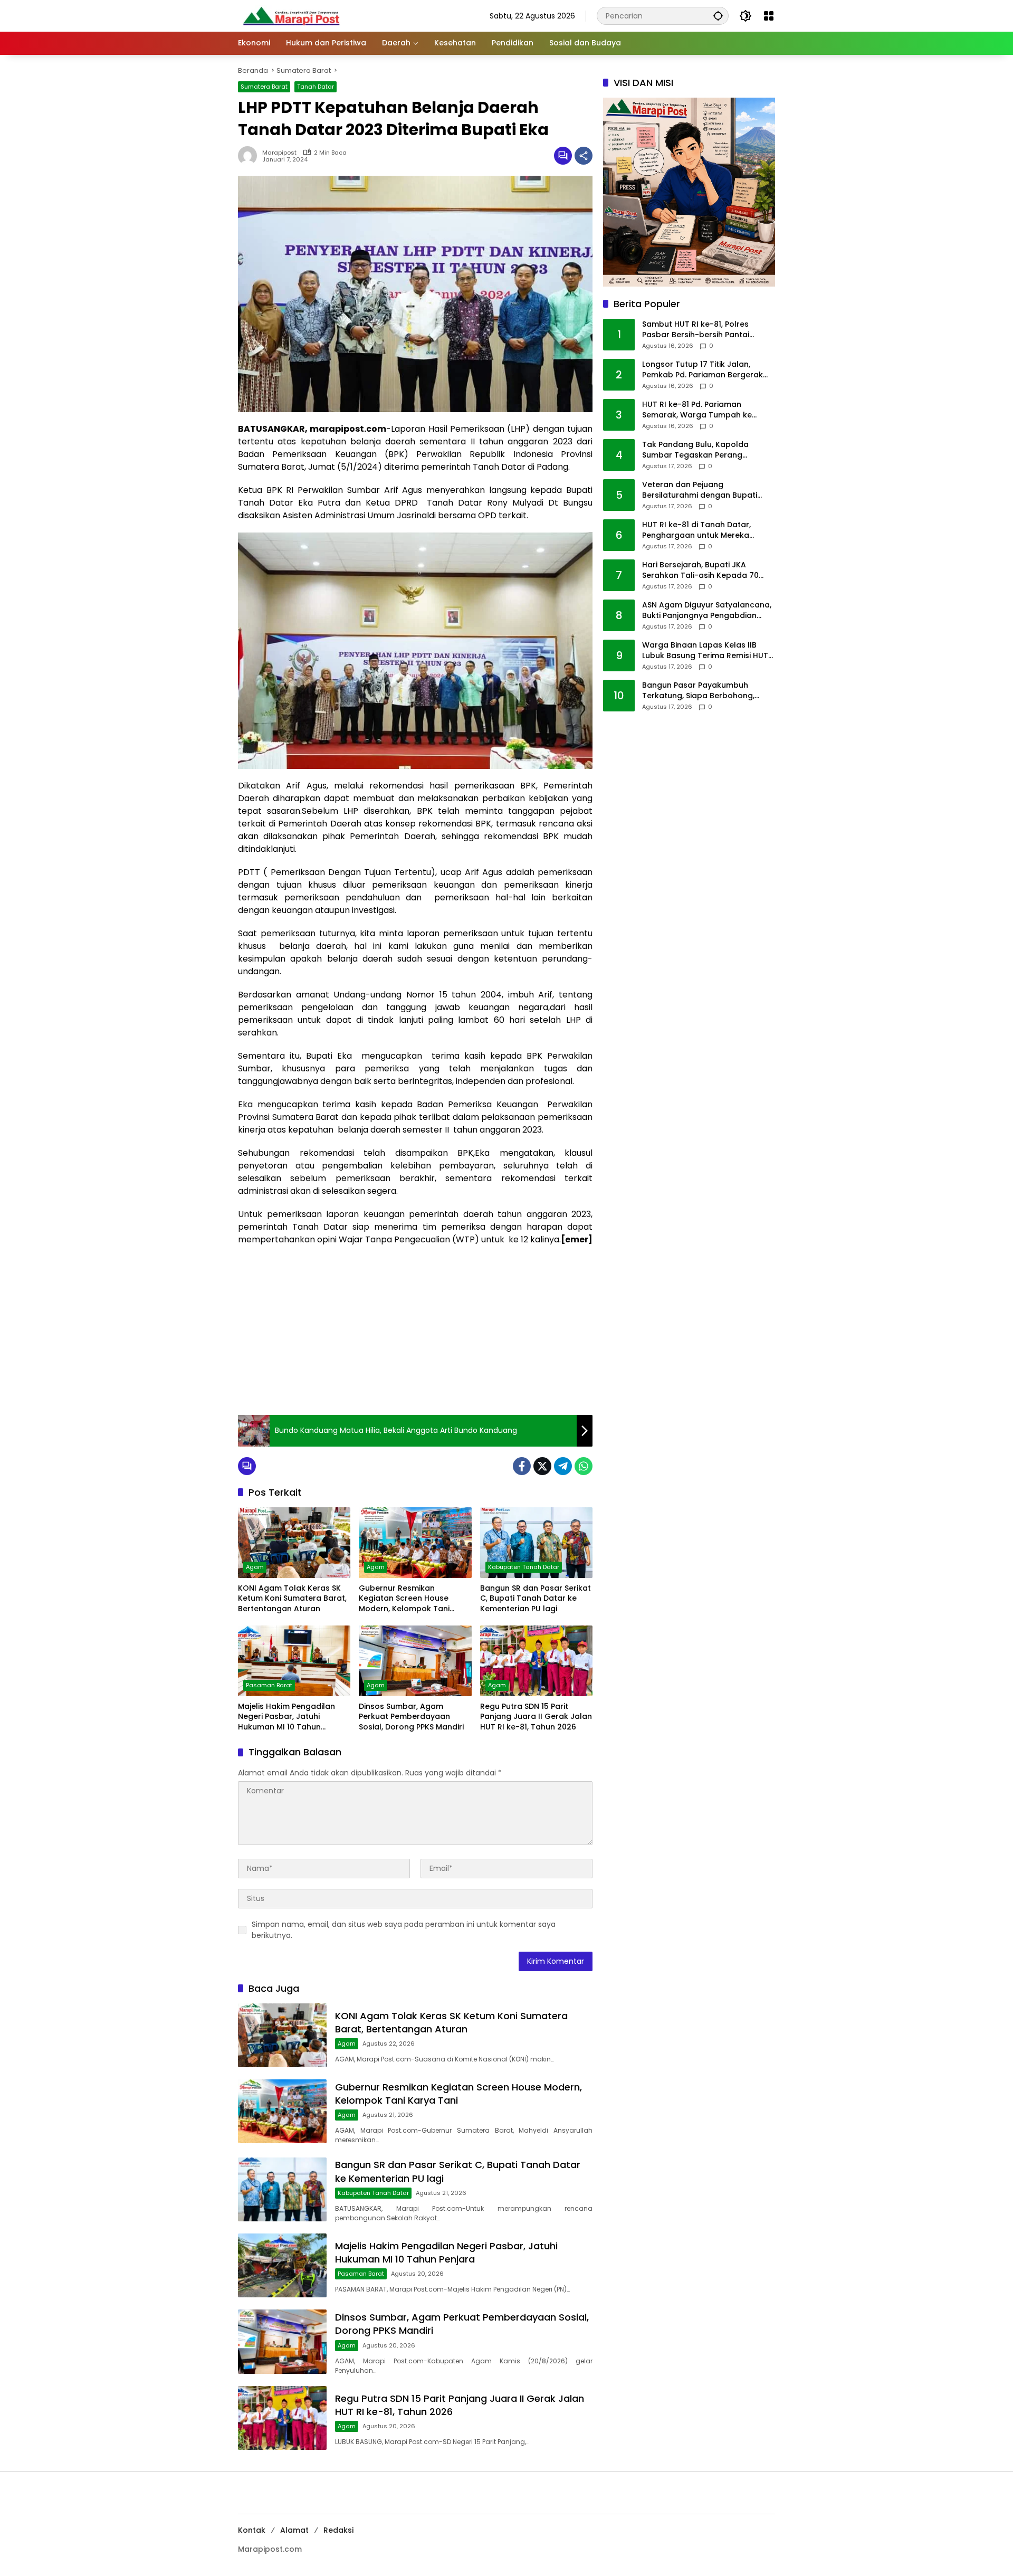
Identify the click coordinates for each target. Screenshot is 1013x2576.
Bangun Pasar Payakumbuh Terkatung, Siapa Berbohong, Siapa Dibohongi (698, 691)
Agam (255, 1567)
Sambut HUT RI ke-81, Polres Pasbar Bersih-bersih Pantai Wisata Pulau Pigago (696, 330)
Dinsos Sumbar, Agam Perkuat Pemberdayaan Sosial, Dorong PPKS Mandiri (411, 1717)
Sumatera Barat (264, 87)
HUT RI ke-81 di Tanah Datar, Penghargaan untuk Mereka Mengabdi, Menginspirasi (696, 531)
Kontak (252, 2530)
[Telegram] (563, 1466)
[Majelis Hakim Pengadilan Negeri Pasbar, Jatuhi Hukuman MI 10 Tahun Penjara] (294, 1661)
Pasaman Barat (269, 1685)
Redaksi (338, 2530)
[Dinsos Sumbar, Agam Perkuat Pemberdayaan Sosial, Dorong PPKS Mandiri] (415, 1661)
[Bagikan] (584, 156)
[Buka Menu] (769, 16)
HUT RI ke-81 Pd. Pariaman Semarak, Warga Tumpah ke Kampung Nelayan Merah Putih (701, 410)
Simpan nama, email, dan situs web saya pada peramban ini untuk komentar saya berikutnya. (404, 1930)
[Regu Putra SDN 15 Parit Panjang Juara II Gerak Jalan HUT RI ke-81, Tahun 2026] (536, 1661)
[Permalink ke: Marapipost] (250, 156)
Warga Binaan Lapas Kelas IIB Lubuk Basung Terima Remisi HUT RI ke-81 (705, 651)
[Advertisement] (415, 1330)
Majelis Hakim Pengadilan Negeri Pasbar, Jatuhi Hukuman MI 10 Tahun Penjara (286, 1717)
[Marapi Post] (291, 15)
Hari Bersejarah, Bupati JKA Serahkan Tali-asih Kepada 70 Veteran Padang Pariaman (700, 571)
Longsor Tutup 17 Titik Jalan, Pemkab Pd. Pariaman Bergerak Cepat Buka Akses (703, 370)
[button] (718, 16)
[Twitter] (542, 1466)
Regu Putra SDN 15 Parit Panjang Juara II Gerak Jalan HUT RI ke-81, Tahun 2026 (536, 1717)
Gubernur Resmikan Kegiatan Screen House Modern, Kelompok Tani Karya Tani (404, 1599)
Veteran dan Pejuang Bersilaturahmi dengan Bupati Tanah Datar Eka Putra (700, 491)
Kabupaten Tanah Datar (524, 1567)
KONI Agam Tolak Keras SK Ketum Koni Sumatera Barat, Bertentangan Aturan (292, 1599)
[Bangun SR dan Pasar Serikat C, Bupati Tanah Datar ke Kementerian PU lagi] (536, 1543)
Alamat (294, 2530)
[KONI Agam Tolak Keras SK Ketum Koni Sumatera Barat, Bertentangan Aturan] (294, 1543)
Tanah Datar (316, 87)
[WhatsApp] (584, 1466)
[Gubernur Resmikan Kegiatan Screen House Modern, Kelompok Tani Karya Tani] (415, 1543)
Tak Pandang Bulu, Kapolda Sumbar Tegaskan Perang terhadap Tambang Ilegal (695, 450)
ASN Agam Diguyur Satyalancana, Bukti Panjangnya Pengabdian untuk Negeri (707, 611)
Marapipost (279, 153)
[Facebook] (522, 1466)
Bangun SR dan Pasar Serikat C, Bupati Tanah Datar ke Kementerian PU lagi (536, 1599)
